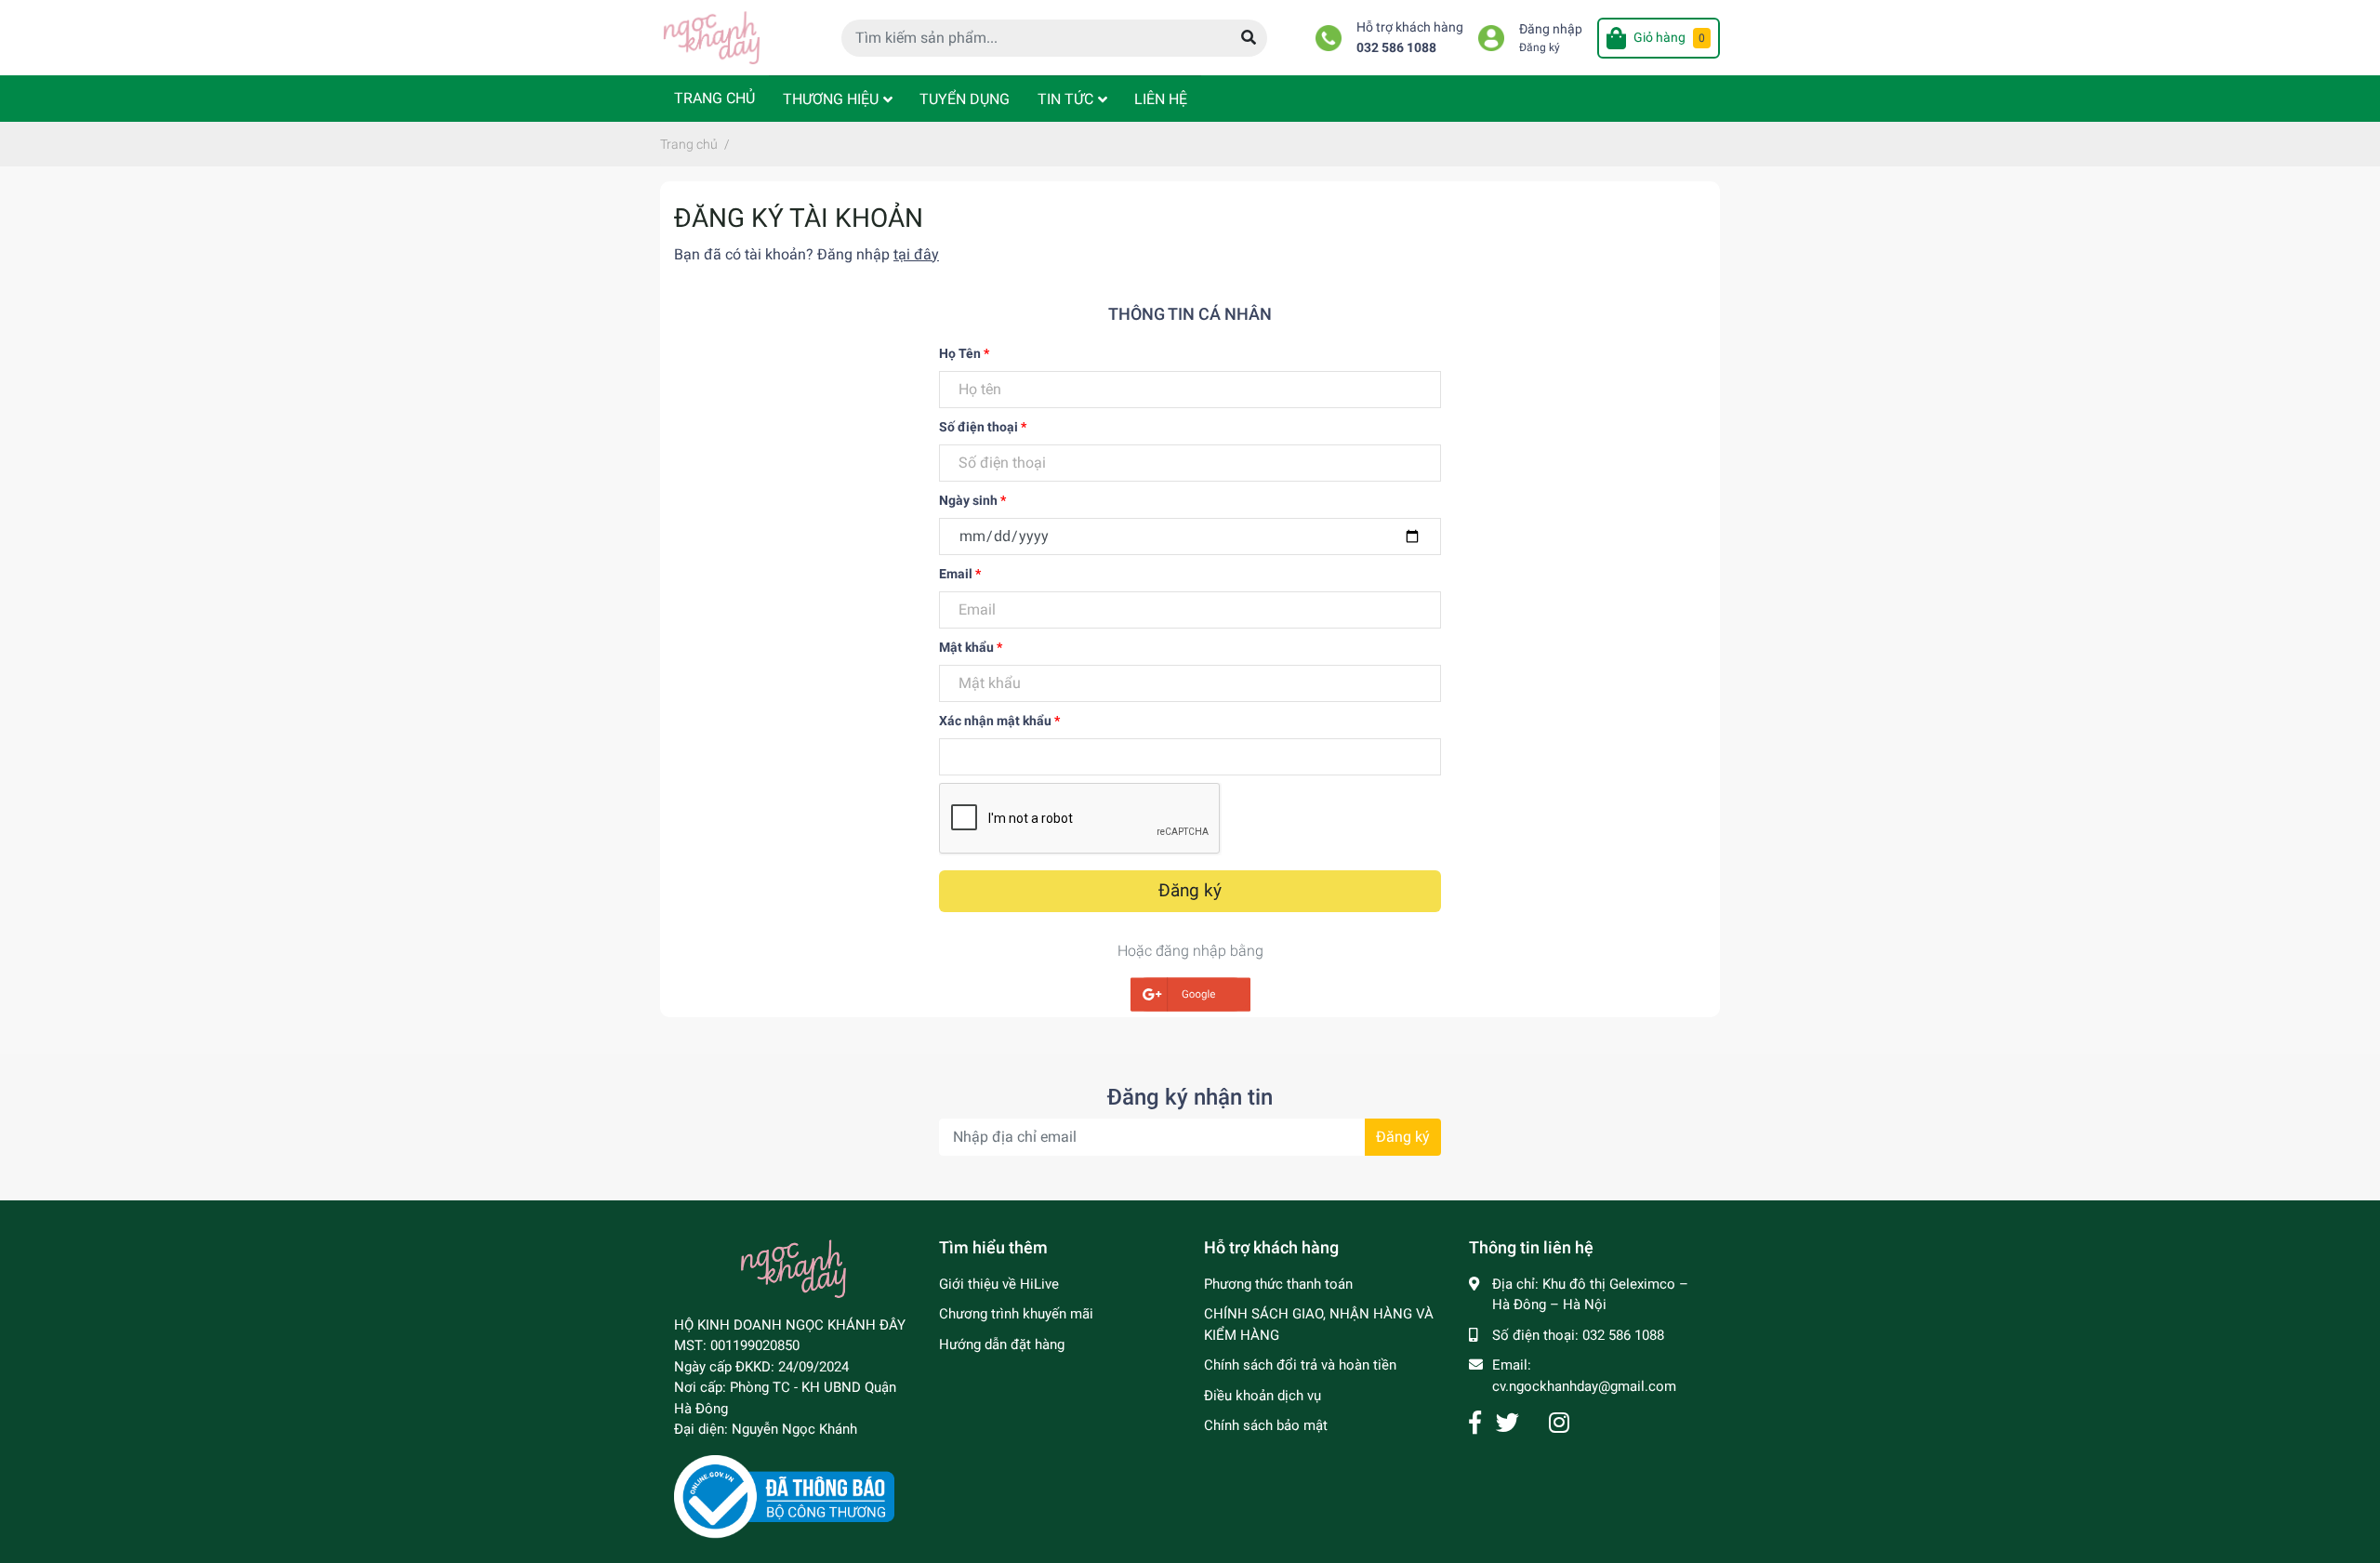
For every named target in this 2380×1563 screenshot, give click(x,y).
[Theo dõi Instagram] (1559, 1423)
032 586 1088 (1396, 48)
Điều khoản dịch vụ (1263, 1396)
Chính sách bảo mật (1266, 1425)
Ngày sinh (972, 500)
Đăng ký (1540, 47)
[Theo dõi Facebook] (1475, 1423)
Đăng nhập (1551, 29)
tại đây (916, 254)
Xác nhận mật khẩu (999, 721)
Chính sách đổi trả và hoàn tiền (1300, 1365)
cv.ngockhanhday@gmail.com (1584, 1386)
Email (960, 574)
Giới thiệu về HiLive (999, 1284)
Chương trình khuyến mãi (1016, 1314)
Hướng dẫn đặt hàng (1002, 1344)
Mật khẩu (971, 647)
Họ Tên (964, 353)
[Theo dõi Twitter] (1507, 1423)
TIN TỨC (1065, 99)
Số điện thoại (983, 427)
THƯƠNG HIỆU (831, 99)
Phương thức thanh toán (1278, 1284)
